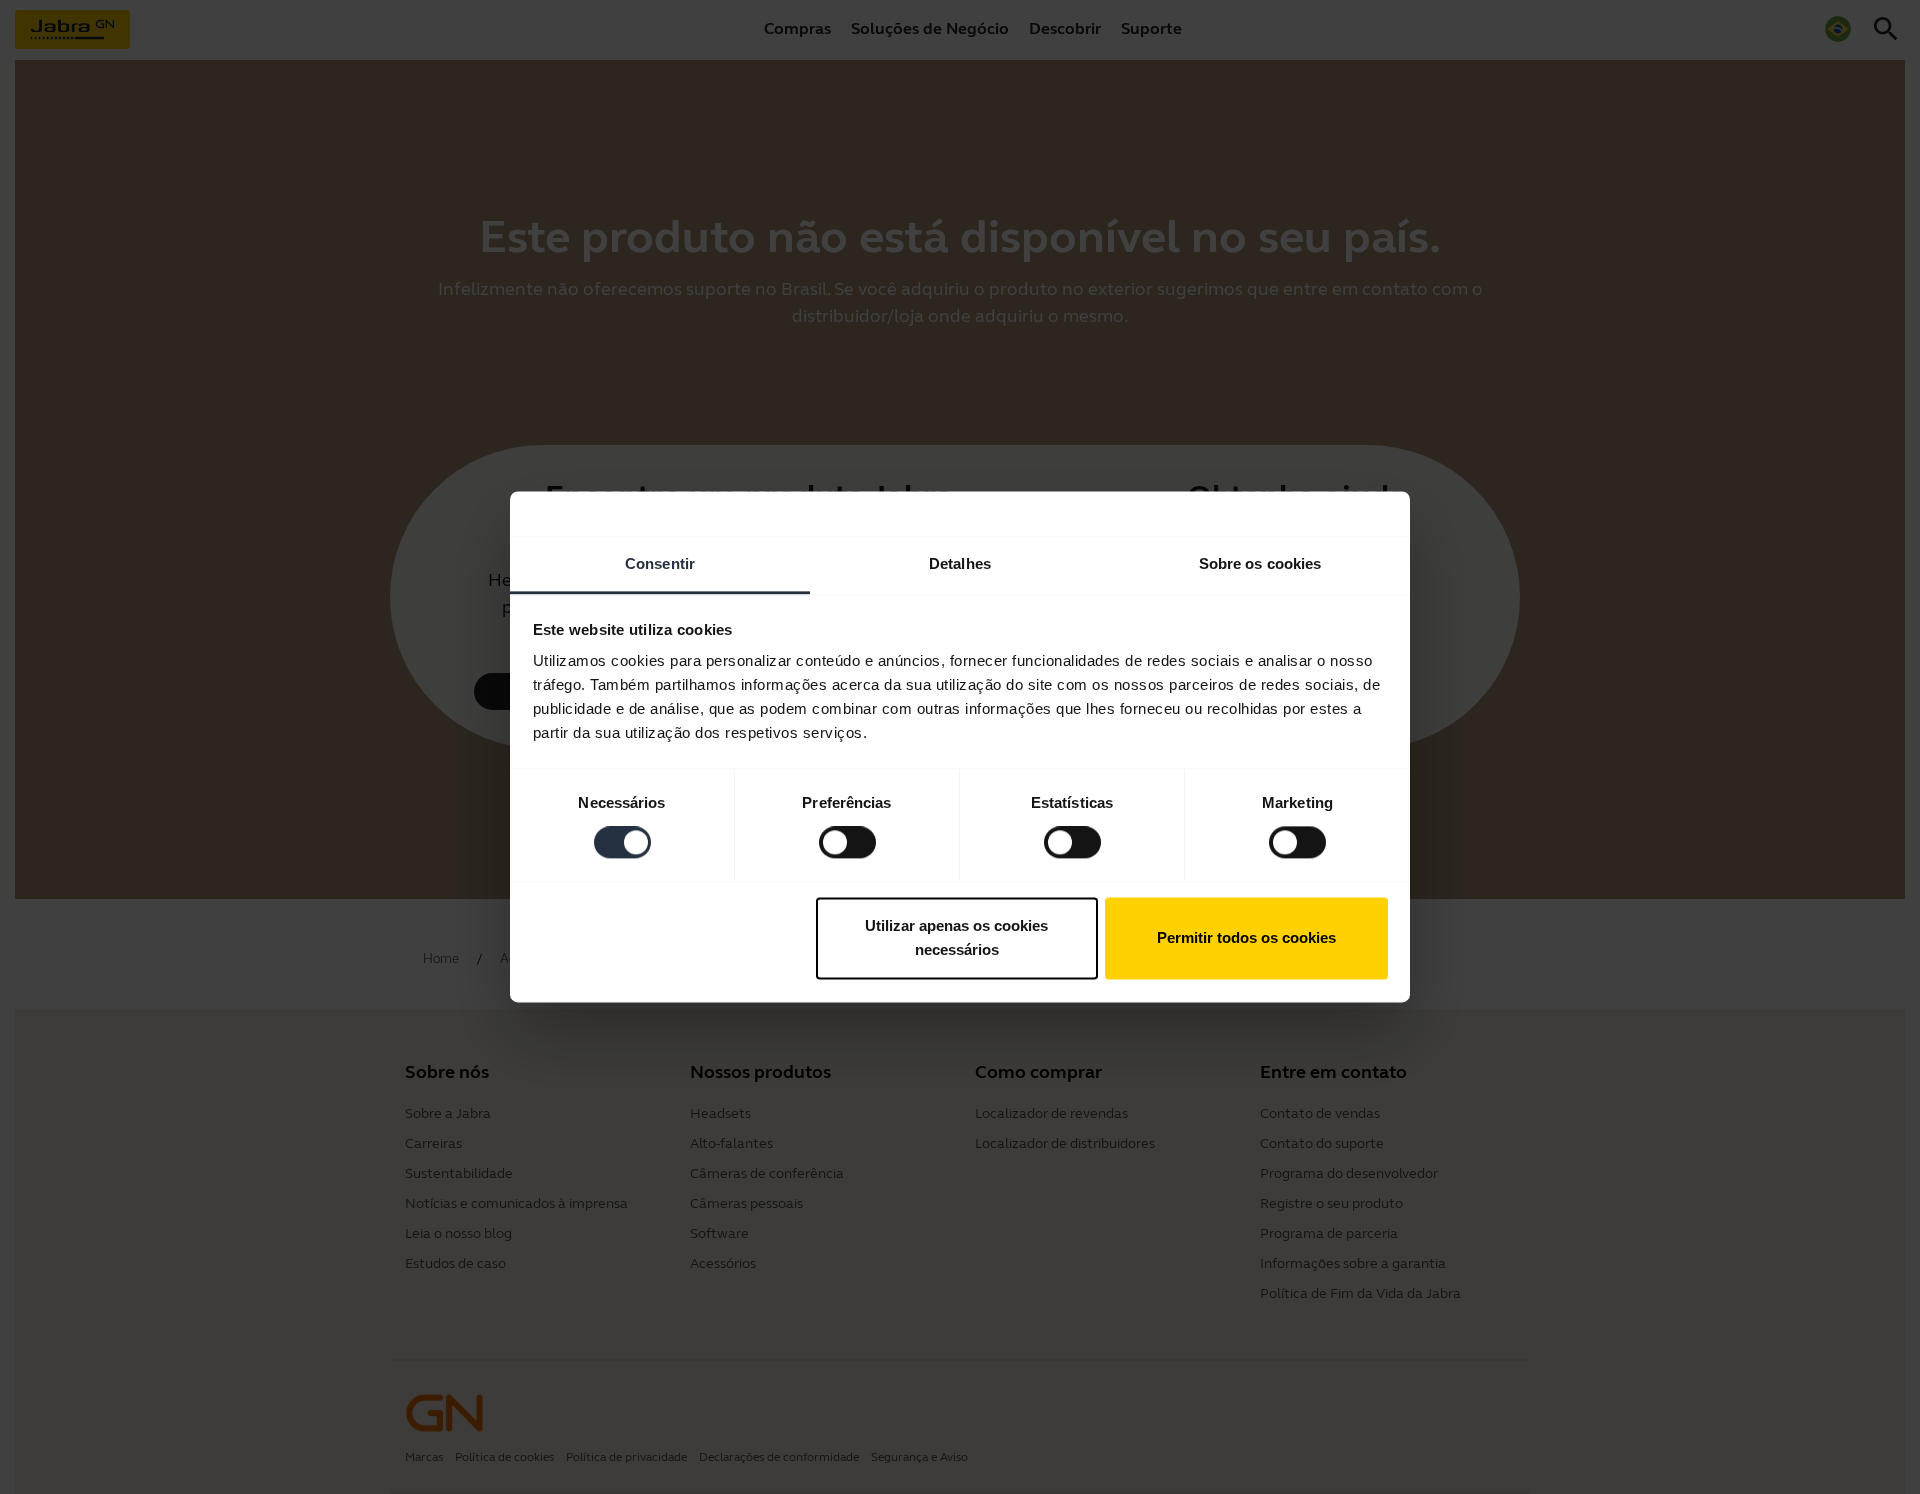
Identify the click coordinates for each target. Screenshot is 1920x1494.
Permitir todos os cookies (1246, 937)
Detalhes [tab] (960, 563)
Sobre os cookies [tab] (1260, 563)
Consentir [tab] (660, 563)
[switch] (847, 843)
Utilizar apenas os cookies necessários (956, 937)
